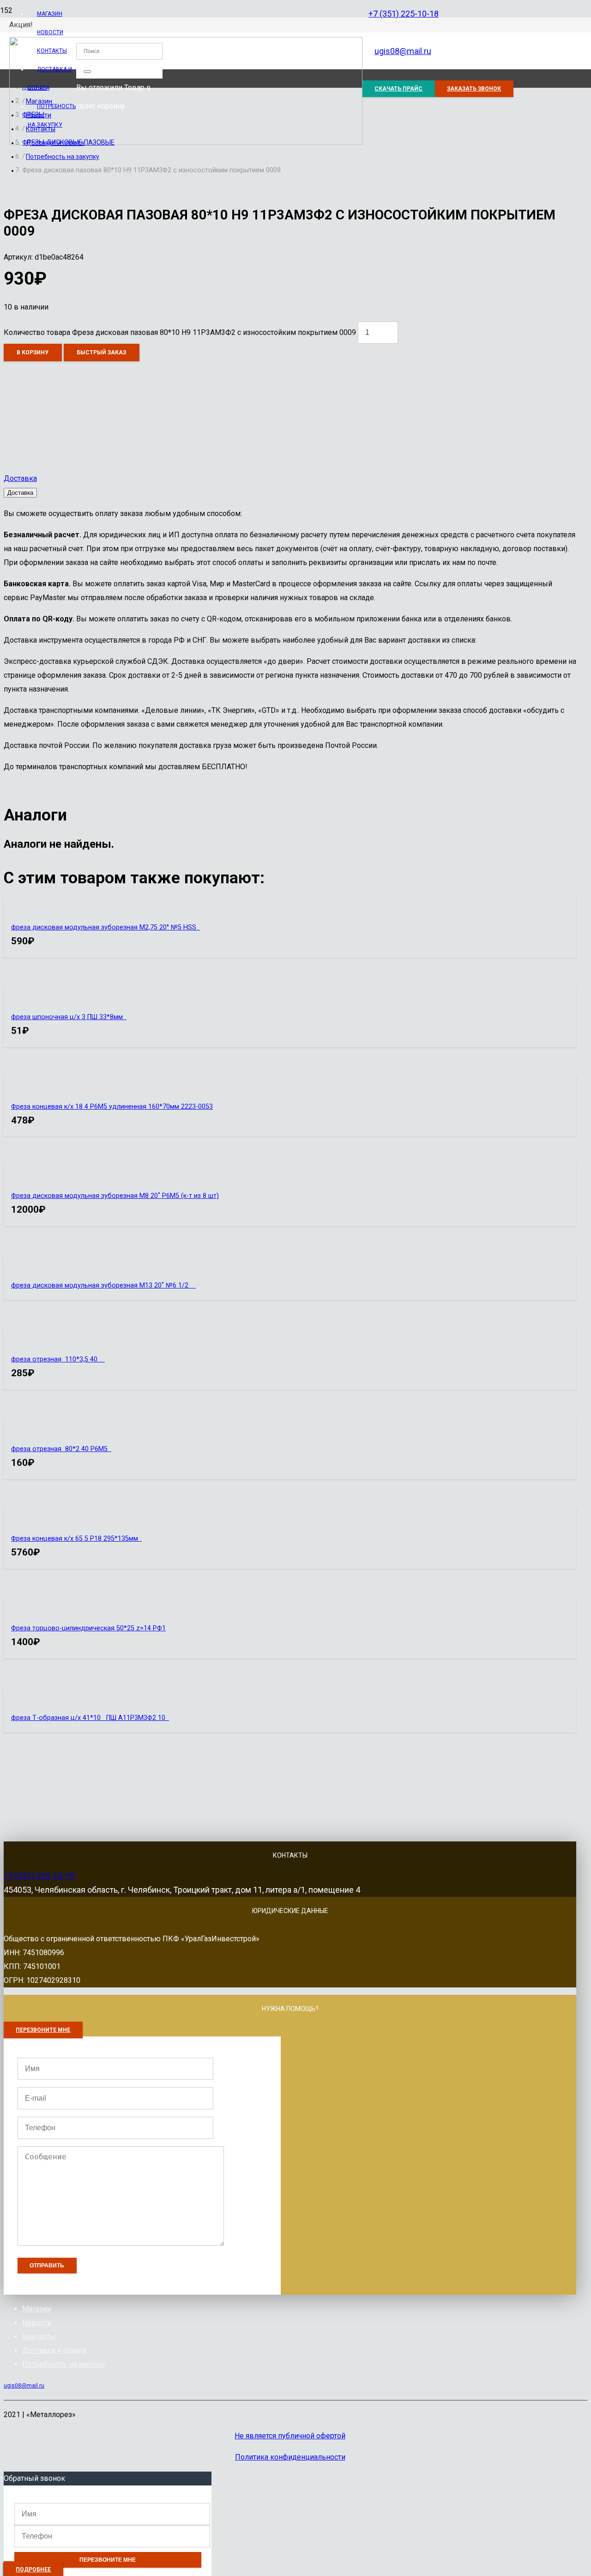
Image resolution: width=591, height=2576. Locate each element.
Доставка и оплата (54, 2350)
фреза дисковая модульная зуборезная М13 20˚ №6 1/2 (103, 1285)
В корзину (33, 352)
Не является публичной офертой (290, 2436)
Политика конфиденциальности (290, 2457)
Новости (37, 2323)
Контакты (39, 2336)
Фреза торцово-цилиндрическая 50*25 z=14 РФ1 (88, 1628)
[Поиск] (87, 72)
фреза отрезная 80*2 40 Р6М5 (61, 1449)
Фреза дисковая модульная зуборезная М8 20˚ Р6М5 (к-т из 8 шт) (115, 1196)
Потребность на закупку (64, 2364)
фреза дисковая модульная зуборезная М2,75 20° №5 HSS (106, 927)
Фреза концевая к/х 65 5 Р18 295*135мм (76, 1539)
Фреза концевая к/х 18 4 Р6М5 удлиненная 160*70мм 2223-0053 (112, 1107)
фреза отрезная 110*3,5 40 (58, 1359)
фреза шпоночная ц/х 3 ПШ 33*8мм (69, 1017)
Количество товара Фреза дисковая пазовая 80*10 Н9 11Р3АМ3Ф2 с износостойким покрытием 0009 (180, 332)
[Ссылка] (186, 143)
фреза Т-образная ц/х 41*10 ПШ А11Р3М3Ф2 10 (90, 1718)
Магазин (37, 2309)
